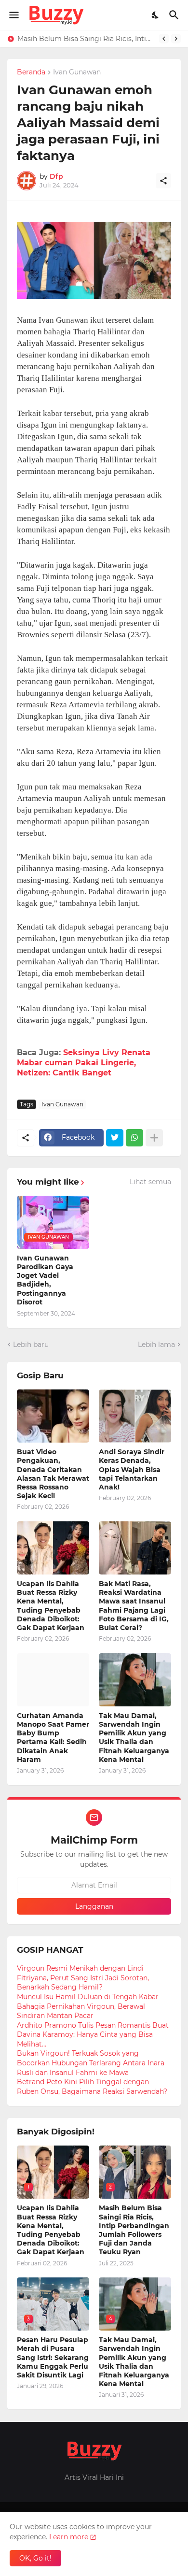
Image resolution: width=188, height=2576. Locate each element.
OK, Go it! (35, 2558)
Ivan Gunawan (77, 72)
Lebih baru (31, 1345)
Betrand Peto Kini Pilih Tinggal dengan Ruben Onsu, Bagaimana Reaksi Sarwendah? (92, 2087)
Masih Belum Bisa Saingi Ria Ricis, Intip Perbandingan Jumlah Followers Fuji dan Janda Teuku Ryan (86, 39)
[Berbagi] (163, 181)
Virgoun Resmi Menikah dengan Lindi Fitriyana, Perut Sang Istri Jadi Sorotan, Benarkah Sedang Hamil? (83, 1978)
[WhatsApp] (134, 1138)
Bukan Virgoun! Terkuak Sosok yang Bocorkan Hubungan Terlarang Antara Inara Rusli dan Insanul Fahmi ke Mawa (91, 2063)
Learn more (69, 2537)
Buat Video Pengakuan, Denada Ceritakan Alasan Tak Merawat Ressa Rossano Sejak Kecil (53, 1474)
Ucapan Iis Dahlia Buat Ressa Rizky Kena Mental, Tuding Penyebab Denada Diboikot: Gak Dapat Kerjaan (51, 1606)
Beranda (31, 72)
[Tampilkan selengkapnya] (154, 1138)
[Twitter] (115, 1138)
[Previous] (164, 39)
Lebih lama (156, 1345)
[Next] (176, 39)
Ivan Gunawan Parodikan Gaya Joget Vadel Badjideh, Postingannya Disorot (45, 1280)
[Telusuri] (175, 15)
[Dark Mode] (156, 15)
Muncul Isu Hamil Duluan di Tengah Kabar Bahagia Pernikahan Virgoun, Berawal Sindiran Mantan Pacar (88, 2006)
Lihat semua (150, 1182)
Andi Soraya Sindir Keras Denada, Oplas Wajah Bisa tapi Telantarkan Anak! (132, 1469)
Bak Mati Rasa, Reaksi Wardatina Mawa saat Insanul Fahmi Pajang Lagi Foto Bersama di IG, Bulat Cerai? (134, 1606)
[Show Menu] (13, 15)
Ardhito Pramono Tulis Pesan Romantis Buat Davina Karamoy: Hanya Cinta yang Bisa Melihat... (93, 2035)
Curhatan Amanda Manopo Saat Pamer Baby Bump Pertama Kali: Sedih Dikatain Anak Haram (53, 1738)
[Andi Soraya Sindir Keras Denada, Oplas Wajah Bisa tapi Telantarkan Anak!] (135, 1416)
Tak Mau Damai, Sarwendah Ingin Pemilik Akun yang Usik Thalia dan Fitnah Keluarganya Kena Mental (134, 1738)
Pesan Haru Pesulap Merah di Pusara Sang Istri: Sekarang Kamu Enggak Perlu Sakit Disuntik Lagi (53, 2357)
